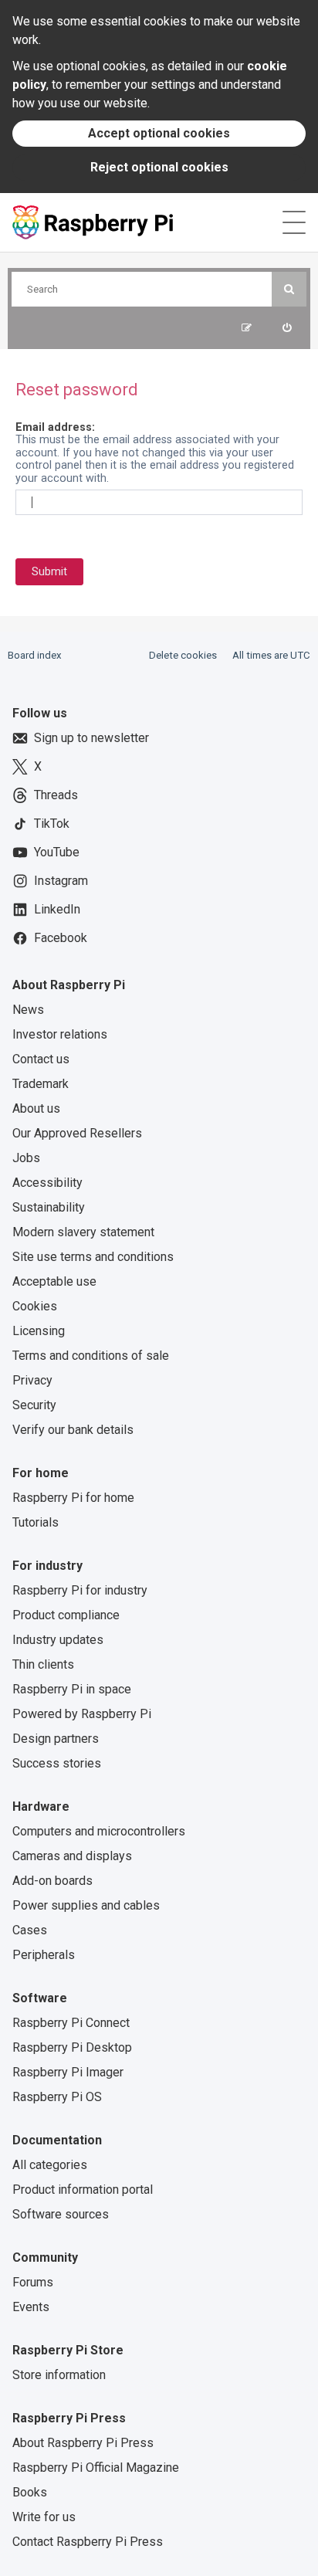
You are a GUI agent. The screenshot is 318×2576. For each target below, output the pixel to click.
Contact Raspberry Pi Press (88, 2542)
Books (30, 2492)
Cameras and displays (72, 1856)
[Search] (289, 289)
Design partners (56, 1739)
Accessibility (47, 1183)
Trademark (41, 1084)
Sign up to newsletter (91, 738)
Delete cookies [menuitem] (183, 655)
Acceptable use (54, 1281)
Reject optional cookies (159, 167)
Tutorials (36, 1522)
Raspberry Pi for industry (80, 1590)
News (28, 1010)
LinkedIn (57, 909)
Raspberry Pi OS (57, 2097)
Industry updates (58, 1640)
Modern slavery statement (83, 1232)
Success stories (57, 1763)
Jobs (26, 1158)
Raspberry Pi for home (73, 1498)
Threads (56, 795)
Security (34, 1405)
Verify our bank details (73, 1430)
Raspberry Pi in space (72, 1689)
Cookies (35, 1306)
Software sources (61, 2214)
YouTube (57, 852)
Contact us (41, 1059)
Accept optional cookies (159, 133)
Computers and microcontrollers (99, 1831)
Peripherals (44, 1955)
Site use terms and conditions (93, 1257)
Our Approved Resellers (77, 1133)
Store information (59, 2375)
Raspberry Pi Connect (71, 2023)
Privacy (32, 1380)
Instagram (61, 881)
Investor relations (60, 1034)
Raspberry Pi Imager (68, 2072)
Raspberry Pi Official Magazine (96, 2468)
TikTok (52, 824)
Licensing (39, 1331)
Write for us (44, 2517)
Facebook (61, 938)
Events (31, 2307)
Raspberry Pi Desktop (72, 2047)
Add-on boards (52, 1881)
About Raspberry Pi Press (83, 2443)
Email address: (55, 427)
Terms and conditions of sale (91, 1356)
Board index (35, 655)
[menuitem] (287, 328)
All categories (50, 2165)
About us (36, 1108)
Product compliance (66, 1615)
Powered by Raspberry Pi (82, 1714)
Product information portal (83, 2190)
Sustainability (49, 1207)
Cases (30, 1930)
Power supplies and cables (86, 1905)
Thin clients (43, 1664)
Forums (33, 2282)
